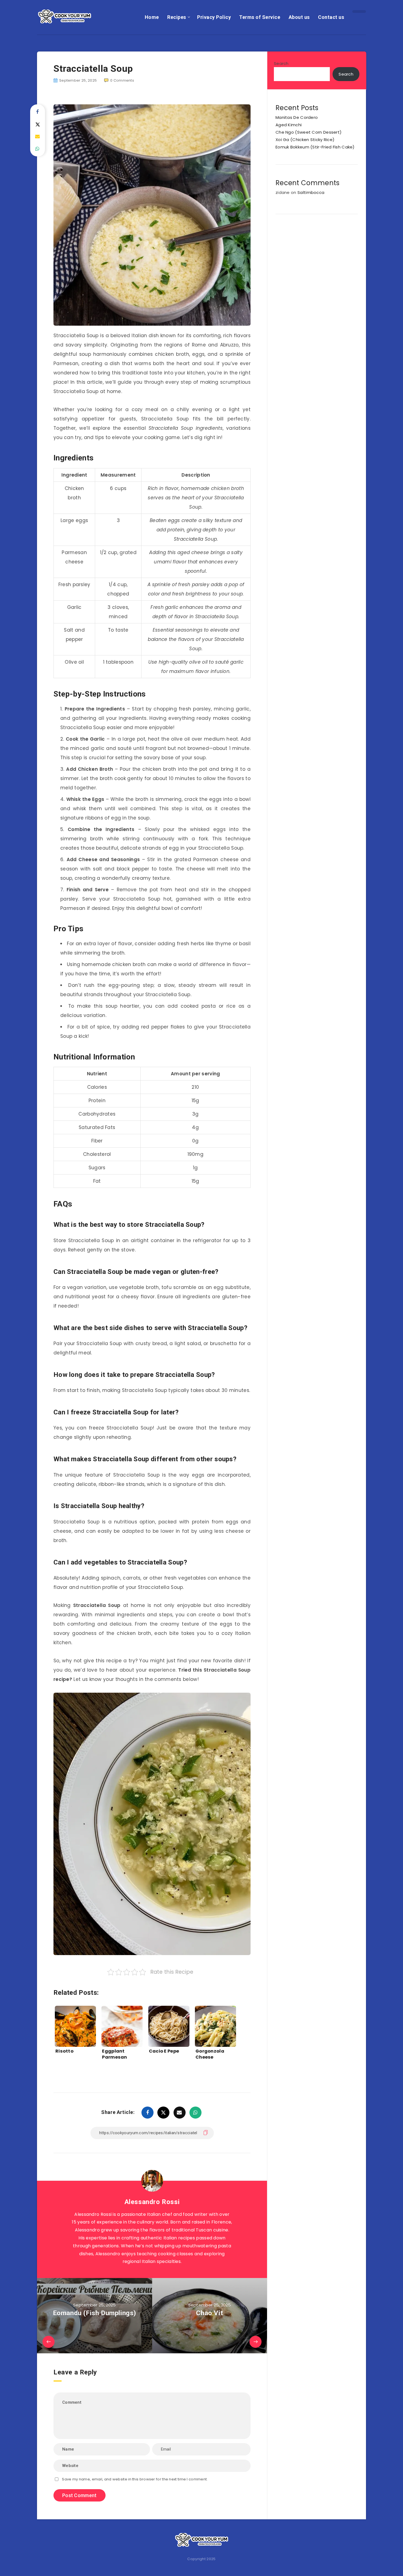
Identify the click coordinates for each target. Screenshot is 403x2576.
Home (152, 17)
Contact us (331, 17)
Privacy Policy (214, 17)
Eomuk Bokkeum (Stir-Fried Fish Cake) (315, 147)
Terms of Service (260, 17)
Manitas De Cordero (297, 117)
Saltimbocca (311, 192)
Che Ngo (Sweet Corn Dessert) (309, 132)
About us (299, 17)
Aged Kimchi (289, 125)
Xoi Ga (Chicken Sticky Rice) (305, 140)
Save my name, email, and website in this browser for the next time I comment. (135, 2479)
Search (281, 63)
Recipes (177, 17)
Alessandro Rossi (152, 2202)
